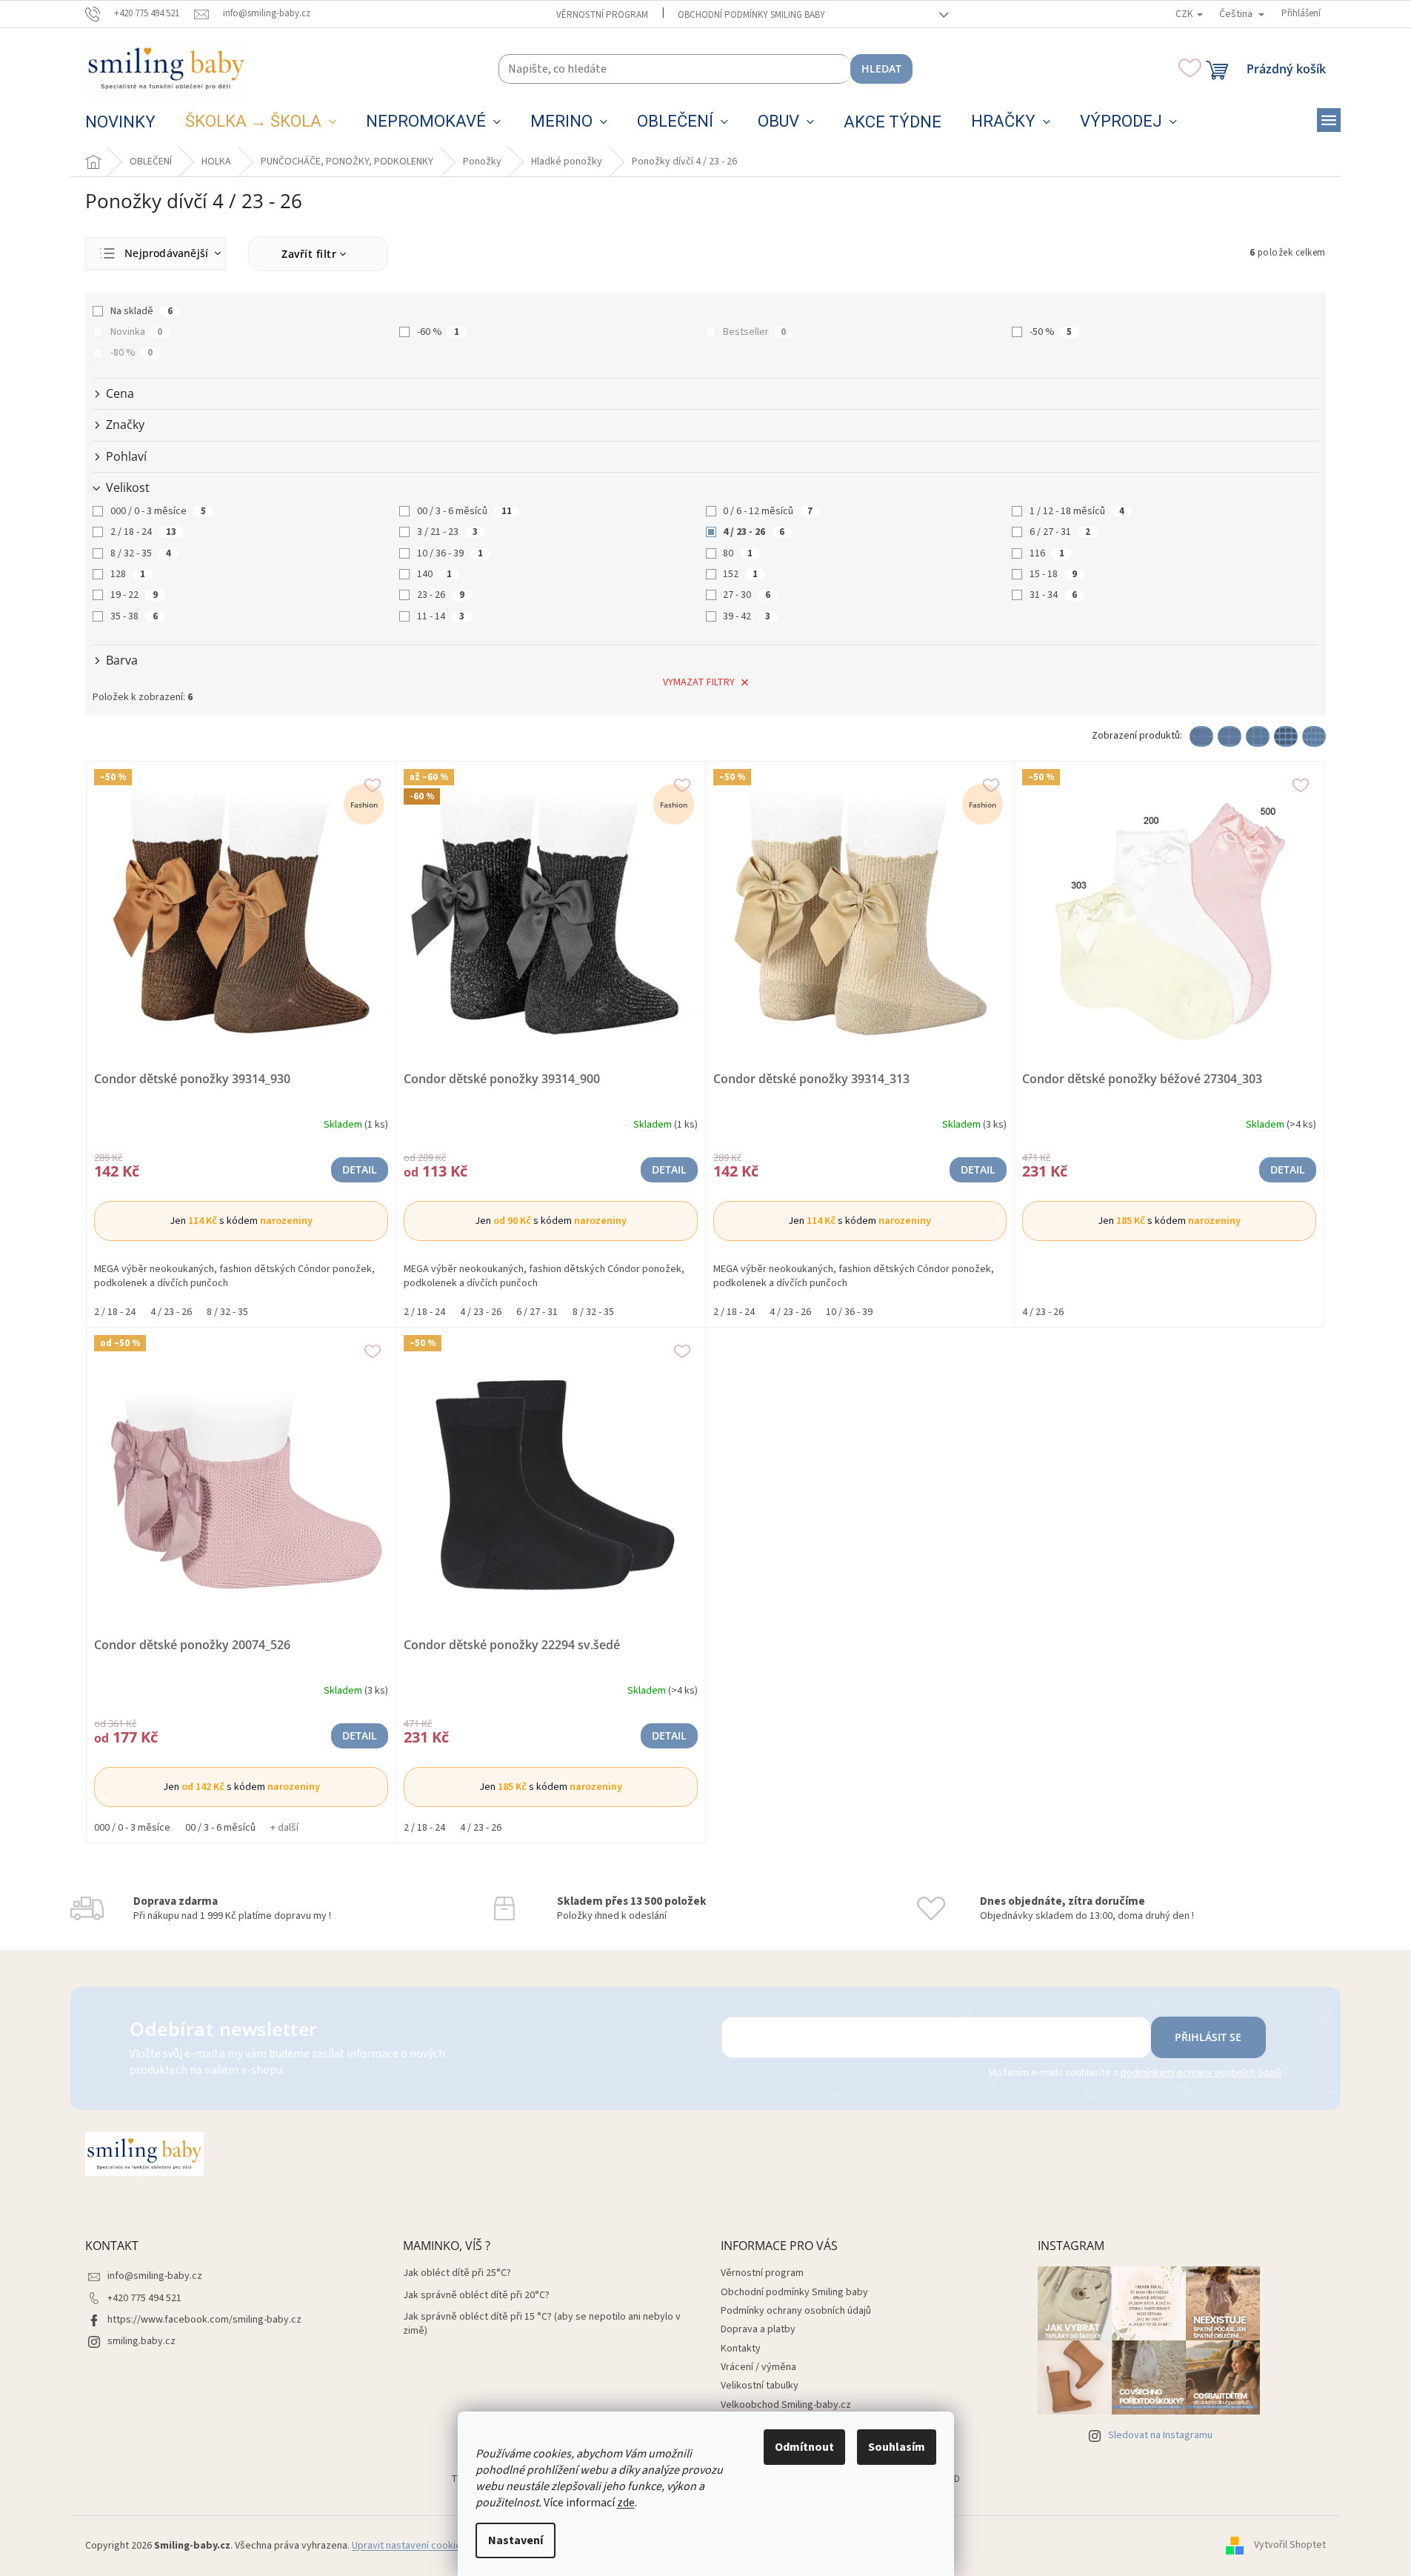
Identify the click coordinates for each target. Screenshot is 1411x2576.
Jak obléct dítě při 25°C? (457, 2273)
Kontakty (741, 2349)
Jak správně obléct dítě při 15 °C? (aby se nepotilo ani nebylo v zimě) (542, 2324)
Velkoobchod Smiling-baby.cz (786, 2405)
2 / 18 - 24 (143, 532)
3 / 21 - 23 (447, 532)
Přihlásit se (1208, 2037)
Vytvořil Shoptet (1290, 2546)
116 (1047, 553)
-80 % (131, 353)
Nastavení (516, 2540)
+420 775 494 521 (144, 2298)
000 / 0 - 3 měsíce (158, 511)
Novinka (136, 332)
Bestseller (754, 332)
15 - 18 (1053, 574)
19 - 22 (134, 595)
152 (740, 574)
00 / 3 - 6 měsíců (464, 511)
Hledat (881, 69)
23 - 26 (441, 595)
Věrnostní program (602, 15)
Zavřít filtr (309, 254)
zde (626, 2503)
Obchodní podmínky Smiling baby (751, 15)
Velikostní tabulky (760, 2386)
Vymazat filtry (699, 682)
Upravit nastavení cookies (409, 2546)
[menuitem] (120, 122)
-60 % (438, 332)
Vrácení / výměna (758, 2367)
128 (128, 574)
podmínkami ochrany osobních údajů (1201, 2073)
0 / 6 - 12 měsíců (768, 511)
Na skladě (141, 311)
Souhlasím (897, 2447)
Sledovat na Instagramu (1160, 2435)
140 (434, 574)
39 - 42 (747, 616)
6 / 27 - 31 (1060, 532)
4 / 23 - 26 (754, 532)
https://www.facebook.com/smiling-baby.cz (204, 2320)
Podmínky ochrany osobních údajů (796, 2311)
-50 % (1051, 332)
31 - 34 (1053, 595)
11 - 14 (441, 616)
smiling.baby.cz (141, 2341)
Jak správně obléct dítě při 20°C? (476, 2296)
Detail (360, 1169)
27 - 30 (747, 595)
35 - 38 (134, 616)
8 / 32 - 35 (141, 553)
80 (738, 553)
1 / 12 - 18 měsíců (1077, 511)
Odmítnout (804, 2447)
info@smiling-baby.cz (155, 2276)
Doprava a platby (758, 2329)
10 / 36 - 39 (450, 553)
